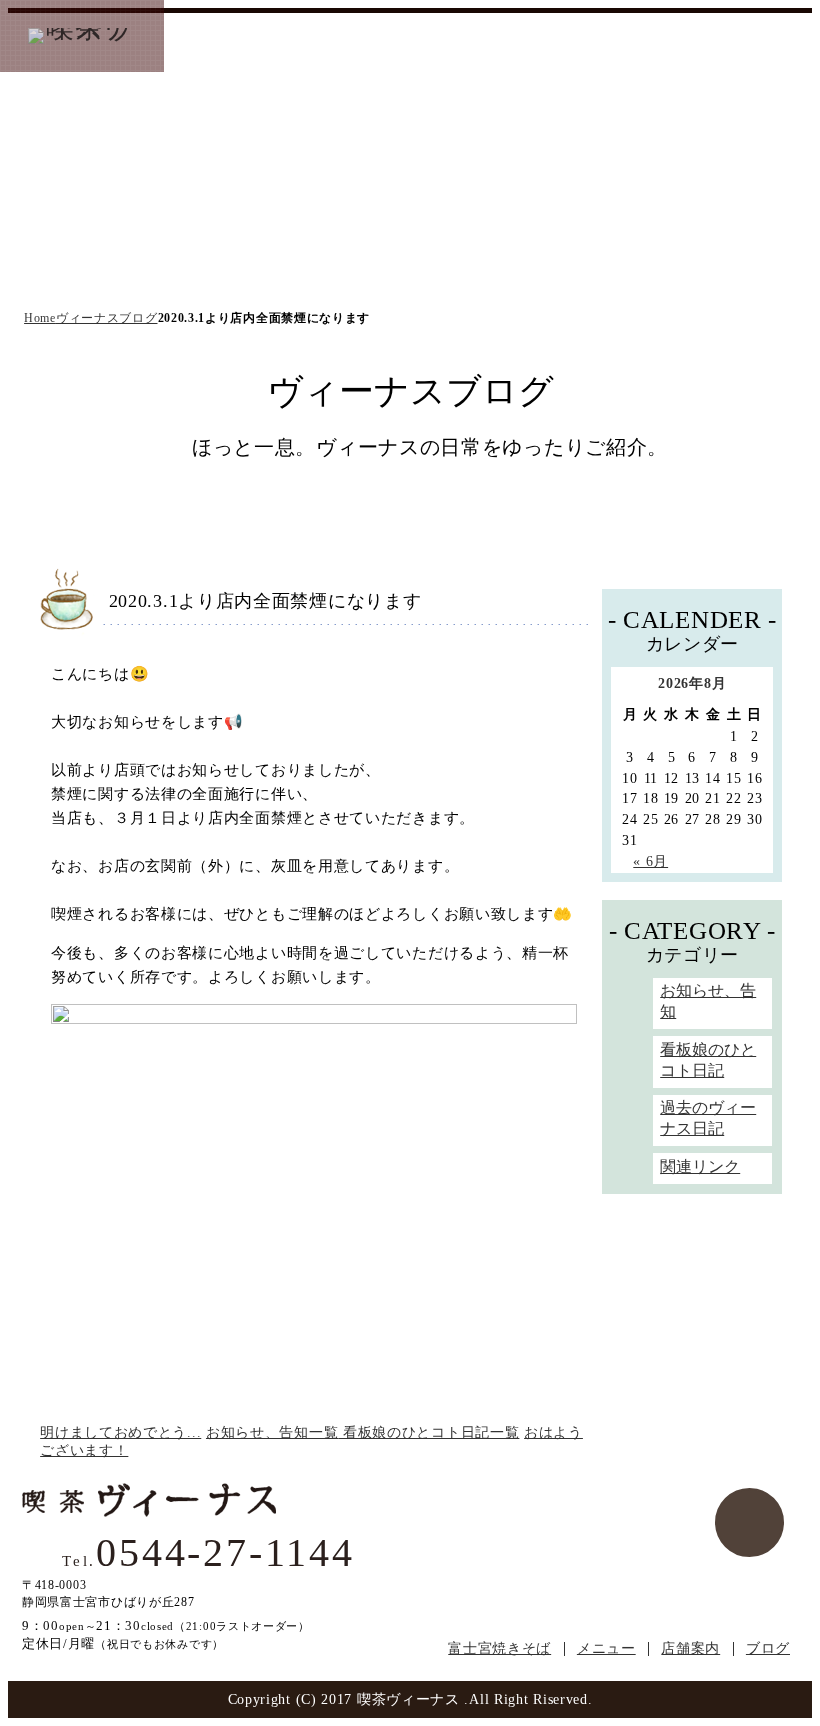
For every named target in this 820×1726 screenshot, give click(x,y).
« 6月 (650, 861)
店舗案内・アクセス (431, 36)
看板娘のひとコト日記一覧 (428, 1432)
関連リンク (700, 1166)
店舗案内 (690, 1649)
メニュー (330, 36)
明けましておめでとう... (120, 1432)
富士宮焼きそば (241, 36)
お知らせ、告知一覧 (272, 1432)
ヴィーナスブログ (556, 36)
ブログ (768, 1649)
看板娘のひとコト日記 (708, 1060)
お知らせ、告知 (708, 1001)
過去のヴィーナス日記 (708, 1118)
